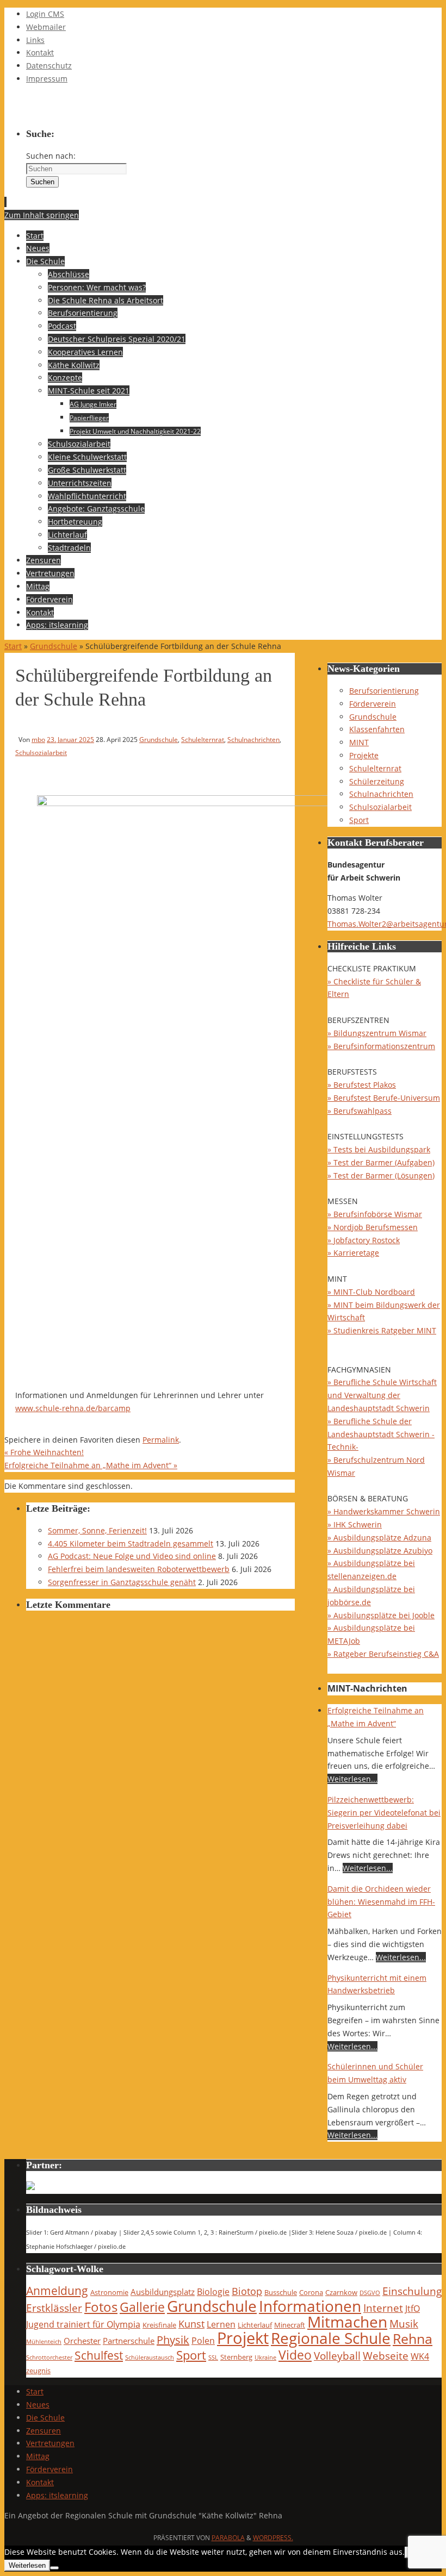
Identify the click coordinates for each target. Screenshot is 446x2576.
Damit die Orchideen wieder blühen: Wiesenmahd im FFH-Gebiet (381, 1902)
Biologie (213, 2291)
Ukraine (265, 2357)
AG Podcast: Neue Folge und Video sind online (132, 1556)
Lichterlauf (255, 2325)
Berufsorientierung (384, 691)
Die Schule (45, 2418)
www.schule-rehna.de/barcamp (73, 1408)
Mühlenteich (44, 2342)
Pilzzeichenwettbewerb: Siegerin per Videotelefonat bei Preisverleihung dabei (384, 1813)
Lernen (221, 2324)
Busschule (281, 2292)
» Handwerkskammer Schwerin (384, 1511)
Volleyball (337, 2356)
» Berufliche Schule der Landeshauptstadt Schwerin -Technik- (381, 1434)
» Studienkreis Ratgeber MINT (382, 1330)
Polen (203, 2340)
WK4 (420, 2356)
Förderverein (373, 704)
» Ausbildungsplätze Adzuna (379, 1538)
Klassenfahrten (377, 729)
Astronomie (109, 2292)
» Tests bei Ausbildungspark (379, 1149)
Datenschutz (49, 66)
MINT (359, 742)
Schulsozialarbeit (41, 752)
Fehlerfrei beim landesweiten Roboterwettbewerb (139, 1569)
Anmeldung (57, 2291)
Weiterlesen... (352, 1779)
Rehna (413, 2338)
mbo (38, 739)
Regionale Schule (331, 2338)
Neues (38, 2405)
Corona (311, 2292)
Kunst (191, 2324)
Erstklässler (54, 2308)
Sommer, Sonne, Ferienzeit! (97, 1530)
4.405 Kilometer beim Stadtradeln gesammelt (131, 1543)
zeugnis (38, 2371)
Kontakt (40, 52)
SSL (213, 2357)
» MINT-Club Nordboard (371, 1292)
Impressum (47, 79)
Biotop (247, 2291)
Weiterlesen (27, 2565)
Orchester (82, 2341)
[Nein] (54, 2568)
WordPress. (273, 2538)
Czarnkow (341, 2292)
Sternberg (236, 2357)
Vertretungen (50, 2443)
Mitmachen (347, 2322)
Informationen (310, 2306)
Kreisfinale (159, 2325)
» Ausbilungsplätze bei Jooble (381, 1615)
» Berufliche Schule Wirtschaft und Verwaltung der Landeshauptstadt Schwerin (382, 1395)
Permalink (161, 1440)
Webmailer (46, 27)
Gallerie (142, 2307)
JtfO (413, 2308)
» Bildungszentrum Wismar (377, 1033)
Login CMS (45, 14)
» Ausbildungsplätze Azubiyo (380, 1551)
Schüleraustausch (150, 2357)
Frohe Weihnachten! (44, 1452)
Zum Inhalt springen (42, 215)
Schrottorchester (49, 2357)
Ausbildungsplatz (163, 2292)
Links (35, 40)
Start (13, 646)
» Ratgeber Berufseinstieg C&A (383, 1654)
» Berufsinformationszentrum (381, 1046)
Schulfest (99, 2355)
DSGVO (370, 2293)
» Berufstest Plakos (362, 1085)
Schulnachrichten (253, 739)
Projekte (364, 755)
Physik (173, 2340)
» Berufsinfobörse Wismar (375, 1214)
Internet (383, 2308)
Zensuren (44, 2431)
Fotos (101, 2307)
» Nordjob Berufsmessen (373, 1227)
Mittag (38, 2456)
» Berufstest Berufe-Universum (384, 1098)
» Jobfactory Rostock (364, 1240)
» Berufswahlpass (360, 1111)
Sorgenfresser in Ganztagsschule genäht (122, 1582)
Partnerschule (129, 2341)
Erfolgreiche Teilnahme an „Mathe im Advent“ (91, 1465)
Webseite (386, 2356)
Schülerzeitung (377, 781)
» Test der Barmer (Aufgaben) (381, 1162)
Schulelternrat (203, 739)
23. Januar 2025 (70, 739)
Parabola (228, 2538)
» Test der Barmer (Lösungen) (381, 1175)
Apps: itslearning (57, 2495)
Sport (359, 820)
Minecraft (290, 2325)
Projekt (243, 2338)
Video (295, 2355)
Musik (404, 2324)
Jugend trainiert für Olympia (83, 2324)
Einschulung (412, 2291)
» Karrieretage (353, 1253)
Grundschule (54, 646)
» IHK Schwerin (355, 1524)
